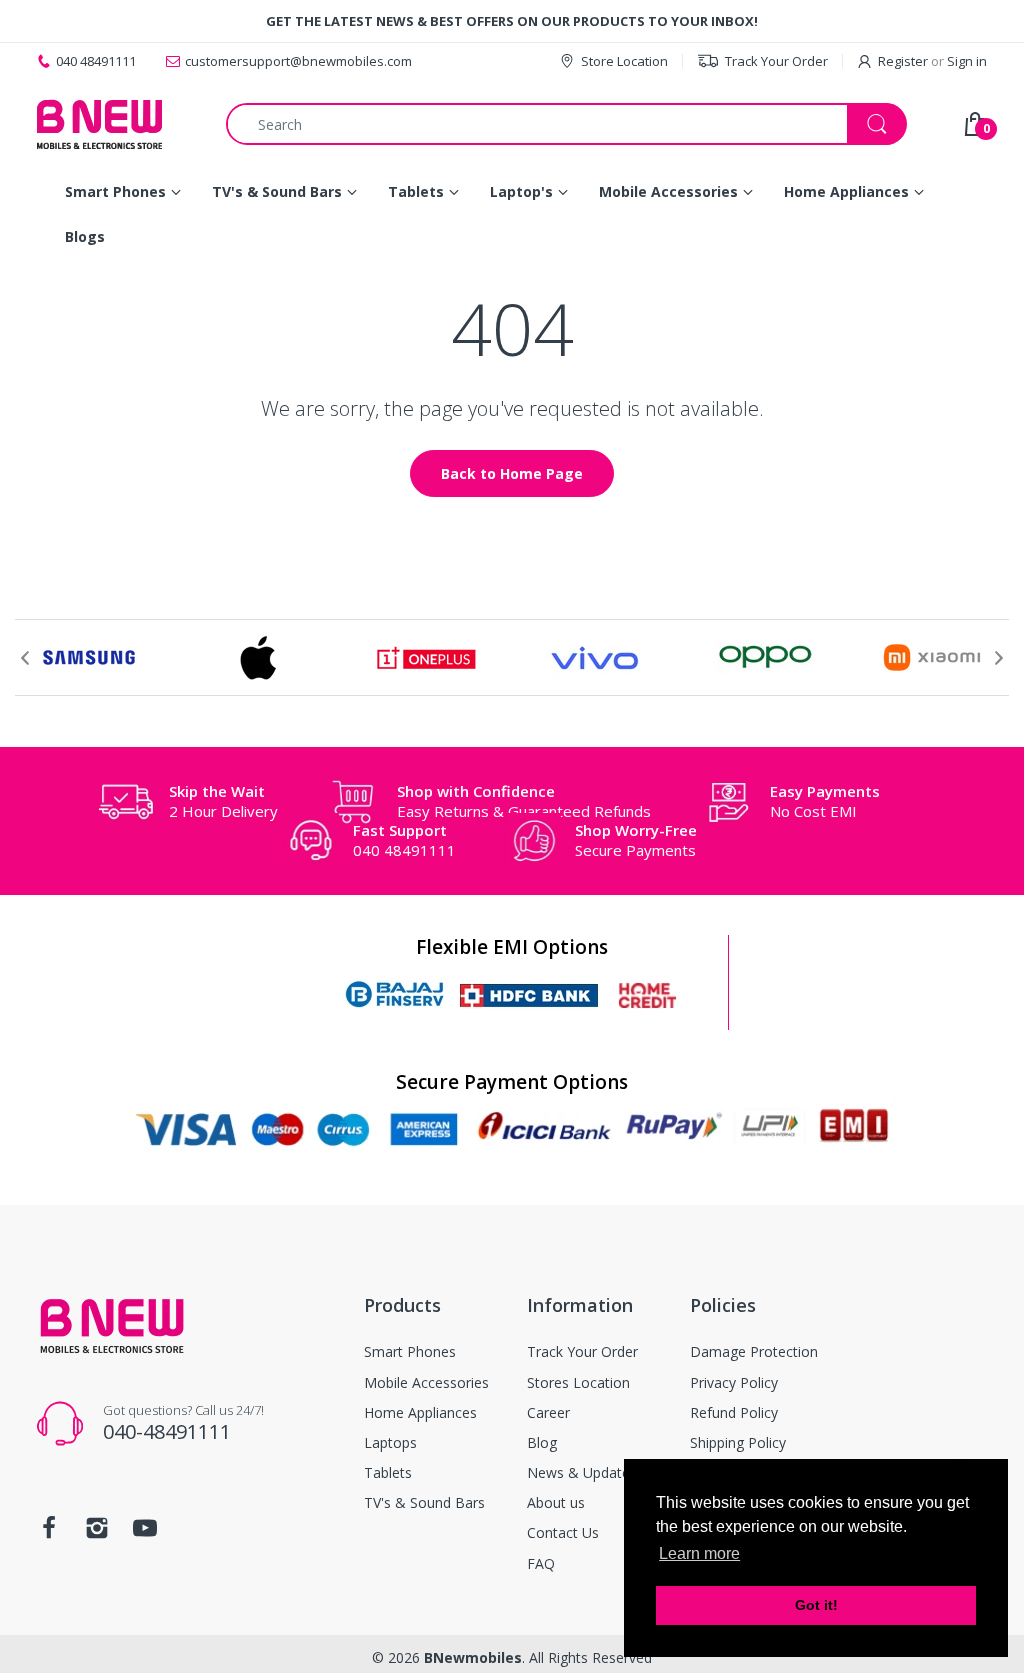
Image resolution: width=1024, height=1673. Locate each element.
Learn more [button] (699, 1553)
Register (903, 61)
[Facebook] (49, 1533)
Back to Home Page (512, 473)
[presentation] (25, 658)
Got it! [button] (816, 1605)
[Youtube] (145, 1533)
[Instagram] (97, 1533)
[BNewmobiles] (99, 124)
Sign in (967, 61)
